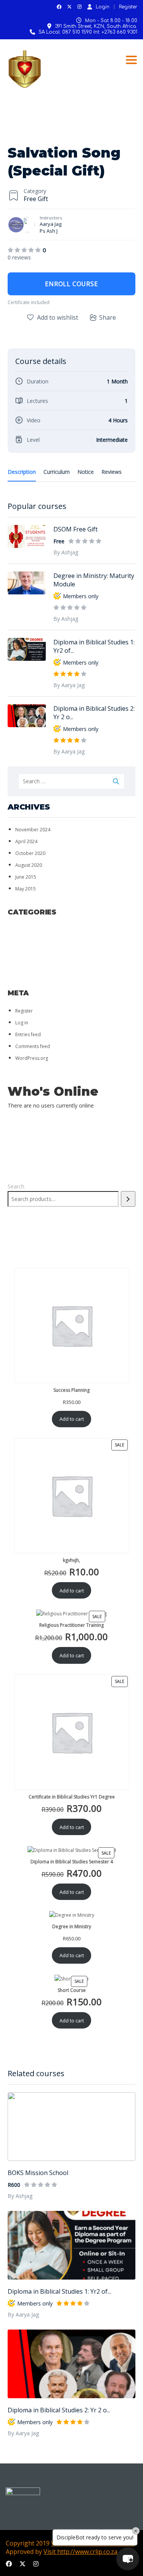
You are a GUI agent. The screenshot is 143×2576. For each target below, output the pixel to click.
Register (128, 7)
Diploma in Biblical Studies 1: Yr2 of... (59, 2291)
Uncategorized (35, 981)
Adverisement (32, 930)
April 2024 (26, 841)
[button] (128, 2559)
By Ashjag (20, 2196)
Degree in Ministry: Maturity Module (94, 580)
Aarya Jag (51, 224)
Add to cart (72, 1419)
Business (25, 940)
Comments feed (33, 1046)
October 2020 (30, 853)
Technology (30, 971)
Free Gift (36, 199)
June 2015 (26, 877)
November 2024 (33, 830)
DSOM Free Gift (76, 529)
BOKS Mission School (38, 2173)
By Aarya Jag (23, 2314)
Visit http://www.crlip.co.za (80, 2552)
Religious (26, 961)
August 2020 (29, 865)
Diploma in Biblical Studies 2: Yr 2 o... (59, 2410)
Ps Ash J (49, 231)
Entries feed (28, 1034)
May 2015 (26, 889)
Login (103, 7)
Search (16, 1186)
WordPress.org (32, 1058)
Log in (22, 1023)
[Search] (128, 1199)
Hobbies (23, 951)
